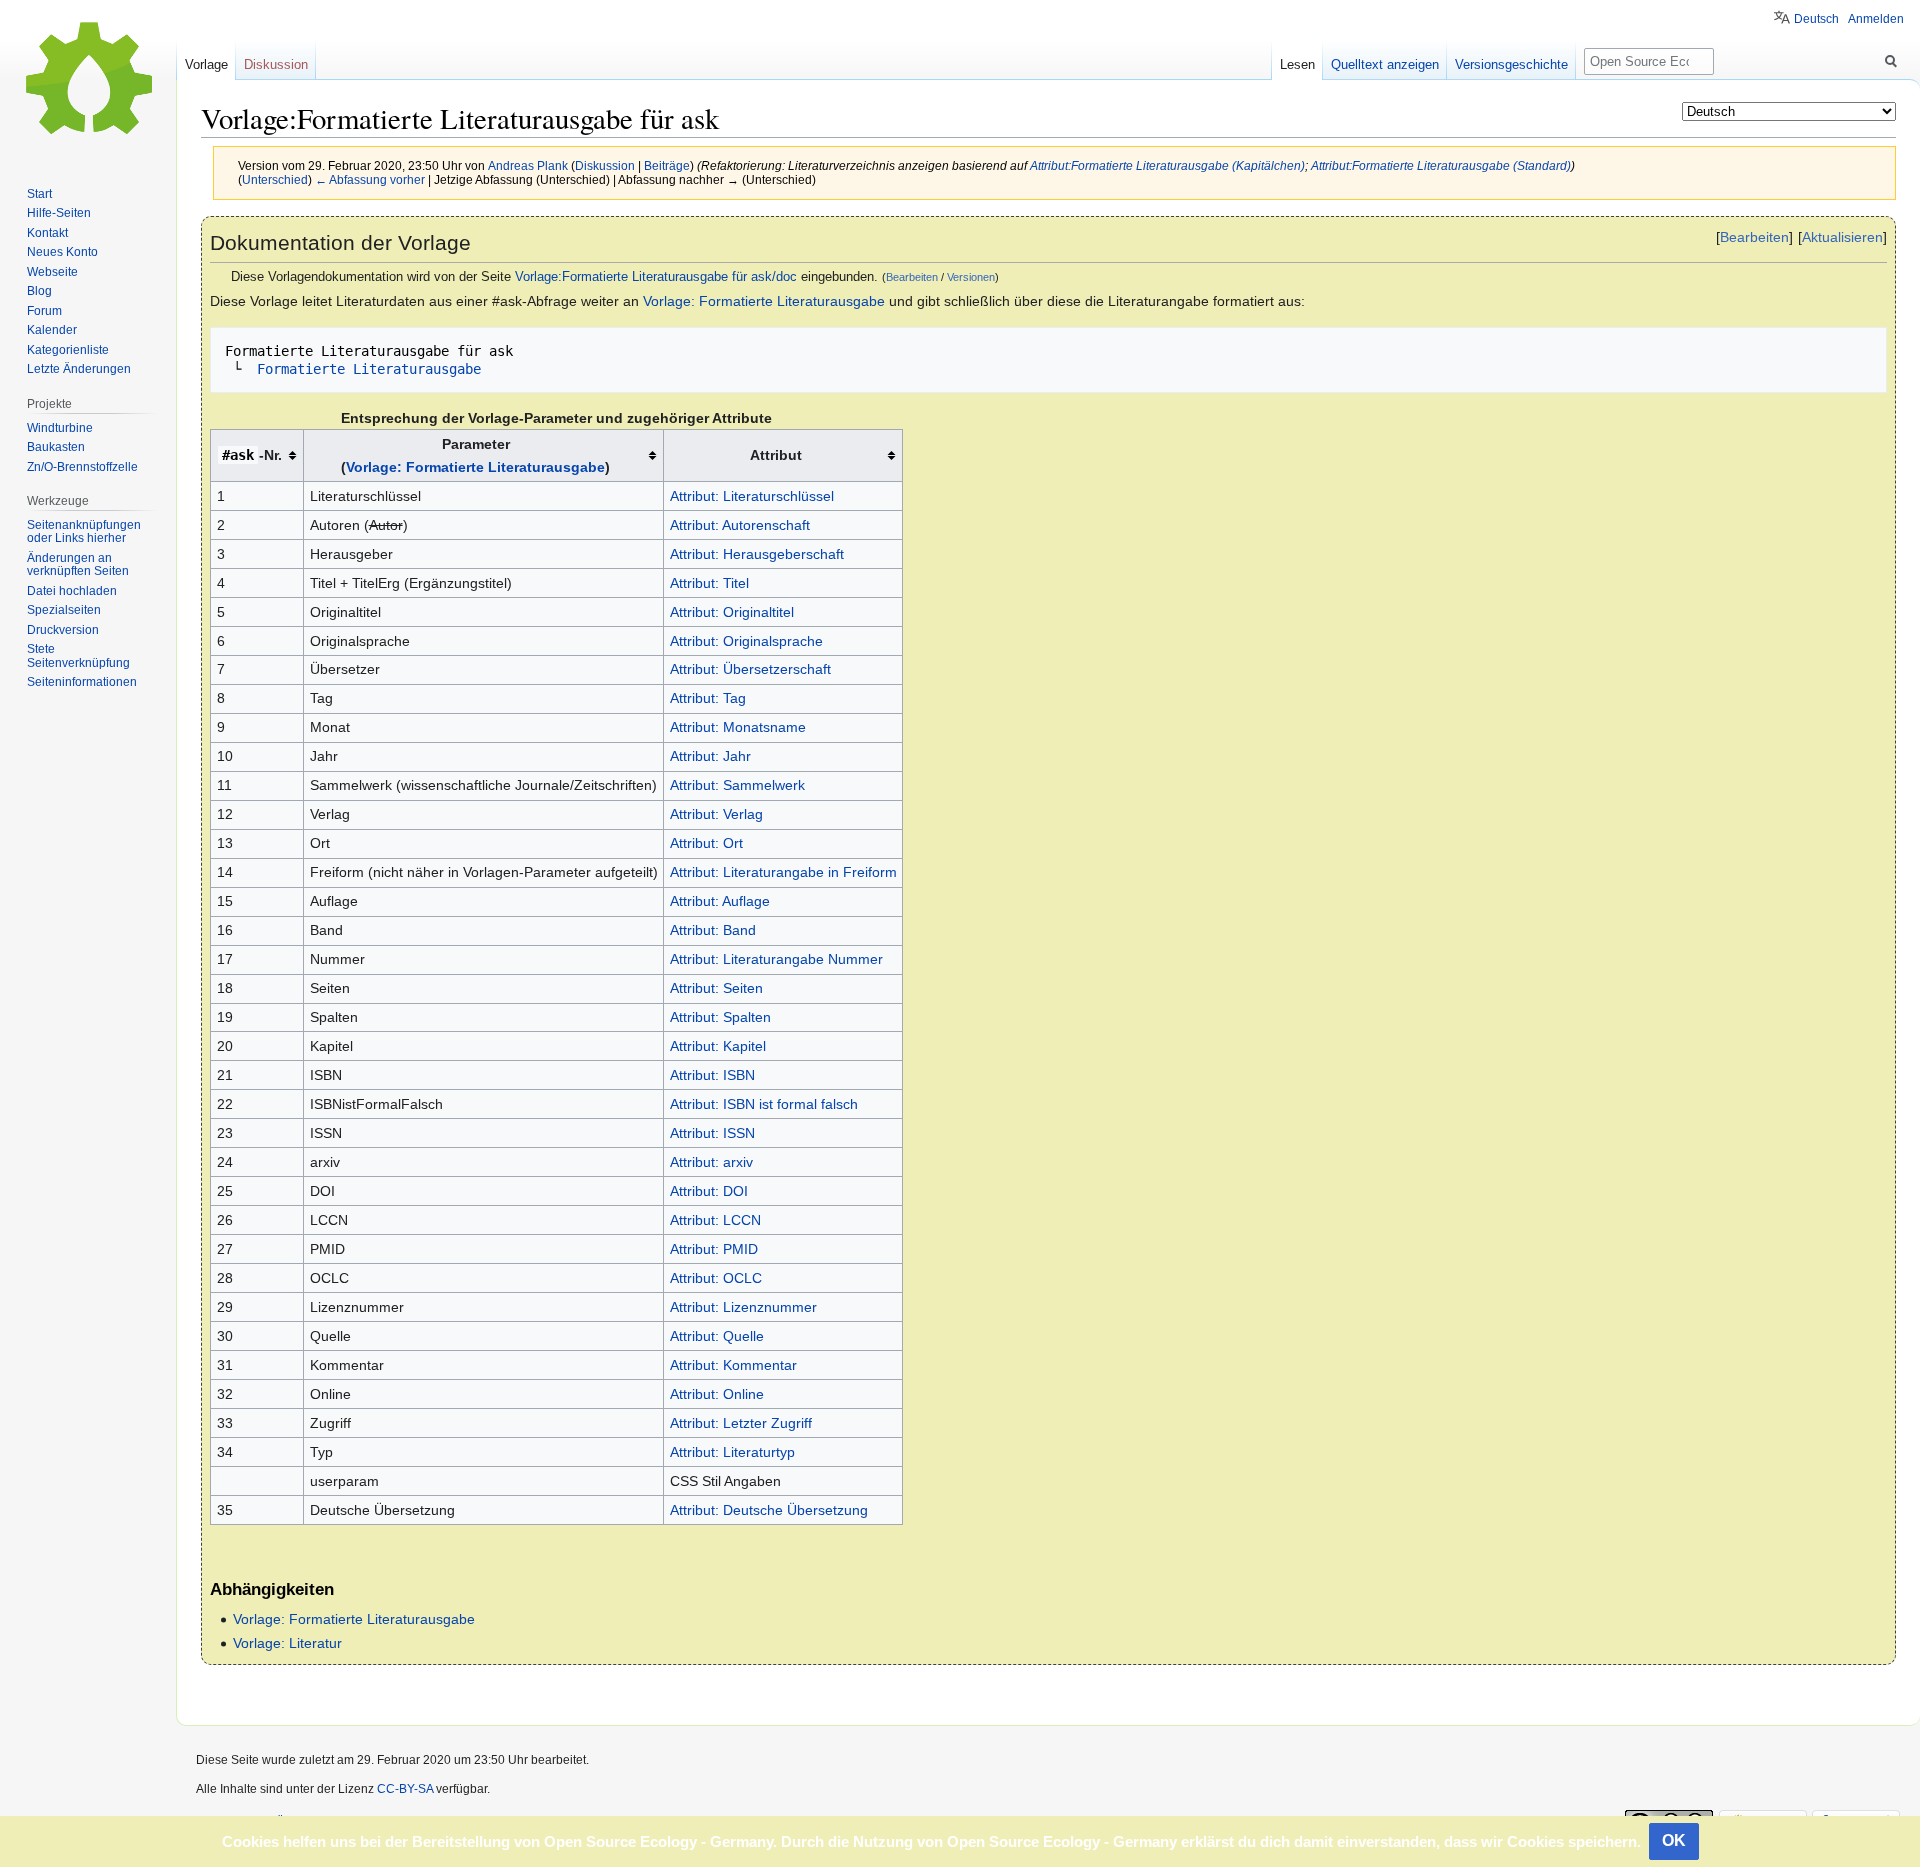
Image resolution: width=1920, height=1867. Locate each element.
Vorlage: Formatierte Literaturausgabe (764, 301)
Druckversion (63, 630)
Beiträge (667, 165)
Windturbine (60, 428)
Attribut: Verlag (716, 814)
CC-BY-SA (405, 1789)
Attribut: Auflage (720, 901)
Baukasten (56, 447)
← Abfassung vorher (370, 179)
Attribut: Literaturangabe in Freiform (783, 872)
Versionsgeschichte (1511, 64)
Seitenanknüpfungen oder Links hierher (84, 532)
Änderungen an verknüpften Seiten (78, 565)
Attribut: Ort (706, 843)
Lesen (1297, 64)
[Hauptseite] (88, 80)
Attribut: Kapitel (718, 1046)
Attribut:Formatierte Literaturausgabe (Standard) (1441, 165)
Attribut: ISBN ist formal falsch (764, 1104)
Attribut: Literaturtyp (732, 1452)
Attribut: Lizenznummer (743, 1307)
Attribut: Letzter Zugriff (741, 1423)
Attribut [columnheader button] (776, 455)
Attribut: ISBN (712, 1075)
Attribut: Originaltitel (732, 612)
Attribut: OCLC (716, 1278)
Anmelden (1876, 19)
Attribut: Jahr (710, 756)
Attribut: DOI (709, 1191)
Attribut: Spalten (720, 1017)
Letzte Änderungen (79, 369)
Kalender (52, 330)
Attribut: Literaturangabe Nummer (776, 959)
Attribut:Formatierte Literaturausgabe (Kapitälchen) (1167, 165)
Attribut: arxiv (711, 1162)
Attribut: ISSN (712, 1133)
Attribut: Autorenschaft (740, 525)
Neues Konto (62, 252)
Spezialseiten (64, 610)
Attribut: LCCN (715, 1220)
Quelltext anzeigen (1385, 64)
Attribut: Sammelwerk (737, 785)
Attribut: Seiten (716, 988)
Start (39, 194)
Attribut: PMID (714, 1249)
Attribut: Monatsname (738, 727)
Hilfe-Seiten (59, 213)
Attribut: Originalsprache (746, 641)
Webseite (52, 272)
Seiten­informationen (82, 682)
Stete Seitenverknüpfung (78, 656)
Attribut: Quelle (717, 1336)
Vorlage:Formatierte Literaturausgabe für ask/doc (656, 277)
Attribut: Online (717, 1394)
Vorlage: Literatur (287, 1643)
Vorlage (206, 64)
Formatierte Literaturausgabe (365, 369)
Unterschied (275, 179)
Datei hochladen (72, 591)
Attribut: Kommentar (733, 1365)
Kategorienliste (68, 350)
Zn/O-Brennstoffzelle (82, 467)
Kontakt (47, 233)
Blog (39, 291)
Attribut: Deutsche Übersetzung (769, 1510)
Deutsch (1816, 19)
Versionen (971, 277)
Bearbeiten (1754, 237)
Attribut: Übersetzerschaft (750, 669)
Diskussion (605, 165)
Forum (44, 311)
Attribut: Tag (708, 698)
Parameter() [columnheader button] (475, 455)
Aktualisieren (1842, 237)
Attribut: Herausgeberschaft (757, 554)
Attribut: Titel (709, 583)
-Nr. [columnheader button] (252, 455)
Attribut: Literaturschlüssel (752, 496)
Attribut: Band (713, 930)
